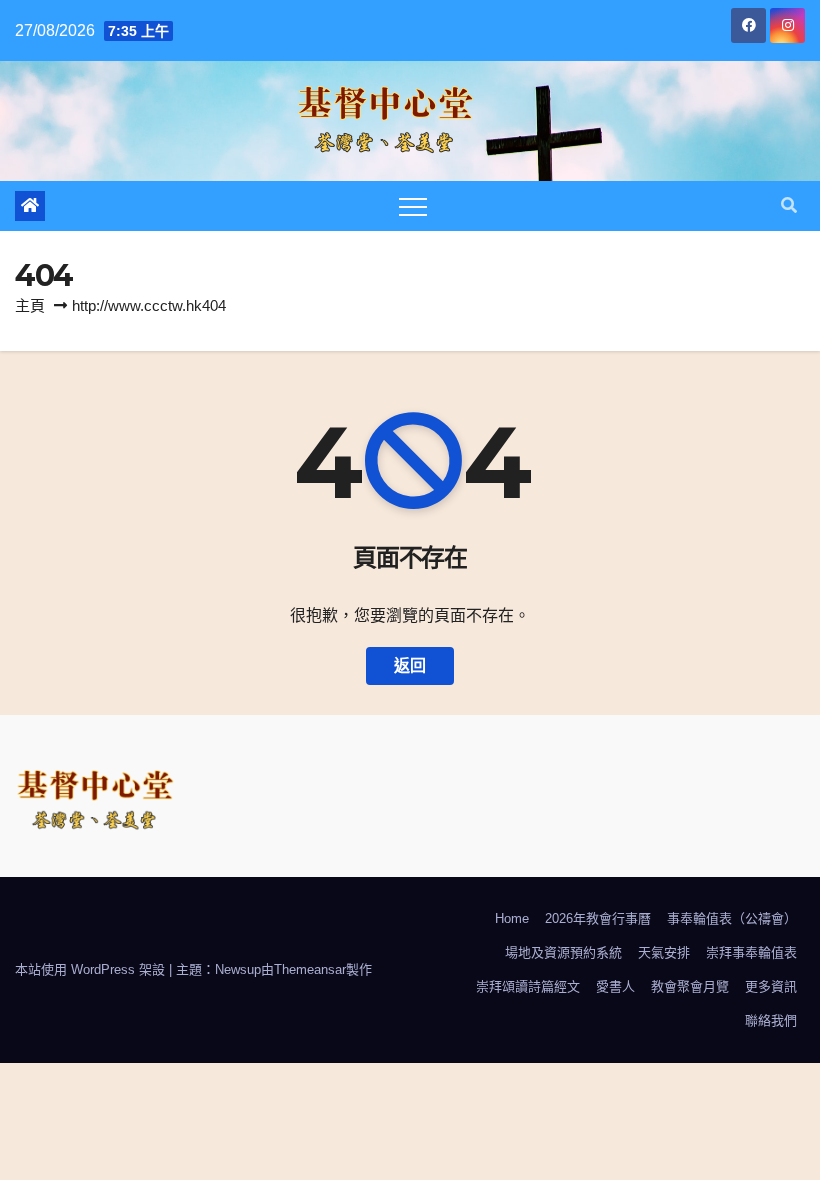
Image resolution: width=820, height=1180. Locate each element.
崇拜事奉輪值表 (751, 952)
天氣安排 (664, 952)
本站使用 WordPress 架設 (92, 969)
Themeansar (310, 969)
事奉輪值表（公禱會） (732, 918)
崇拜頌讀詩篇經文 (528, 986)
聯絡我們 (771, 1020)
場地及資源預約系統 (563, 952)
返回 (410, 665)
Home (512, 918)
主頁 (30, 305)
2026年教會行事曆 (598, 918)
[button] (789, 205)
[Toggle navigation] (413, 206)
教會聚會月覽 (690, 986)
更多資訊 (771, 986)
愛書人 (615, 986)
